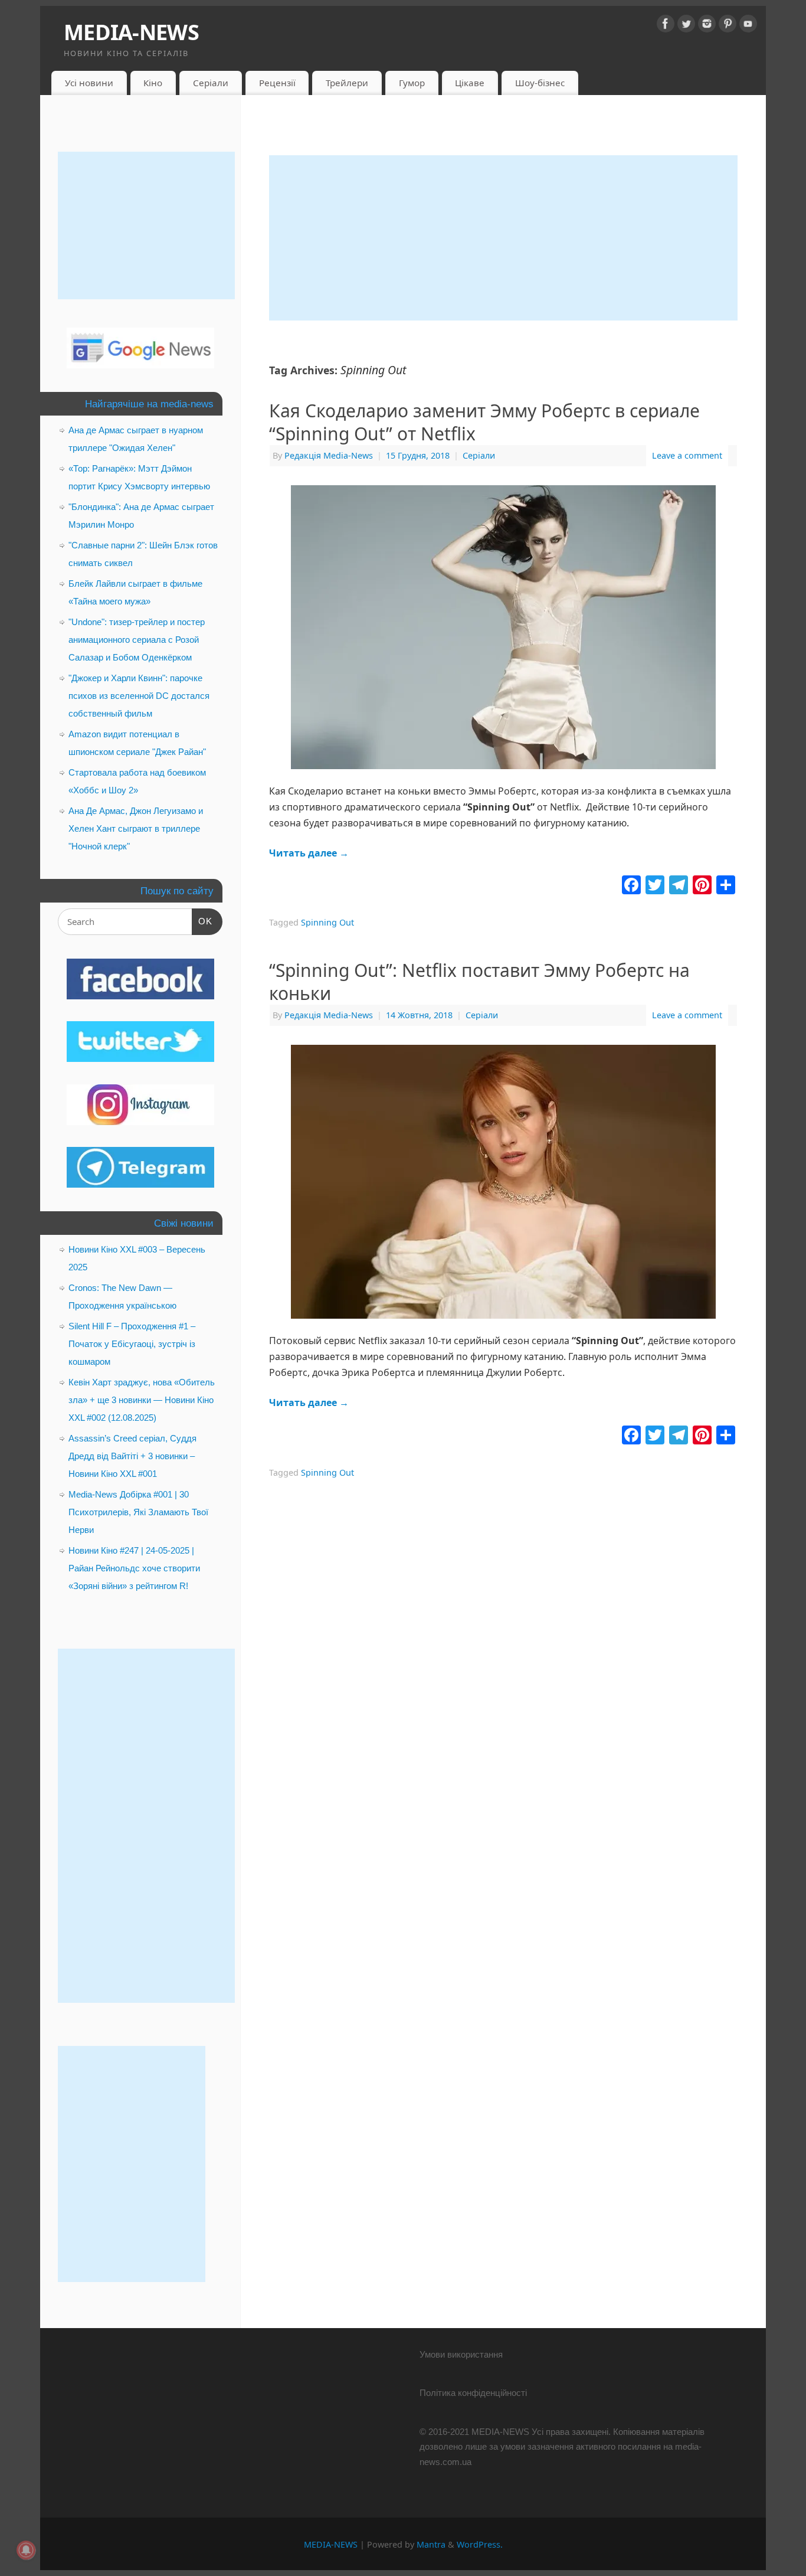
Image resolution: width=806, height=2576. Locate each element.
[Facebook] (666, 26)
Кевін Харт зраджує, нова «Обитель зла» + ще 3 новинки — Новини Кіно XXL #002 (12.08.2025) (142, 1400)
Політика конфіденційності (473, 2393)
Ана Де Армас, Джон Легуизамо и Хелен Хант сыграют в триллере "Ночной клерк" (136, 828)
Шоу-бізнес (540, 83)
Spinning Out (327, 922)
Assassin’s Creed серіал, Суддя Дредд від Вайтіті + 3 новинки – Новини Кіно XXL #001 (132, 1456)
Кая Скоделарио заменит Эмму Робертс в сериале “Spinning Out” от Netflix (484, 422)
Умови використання (461, 2354)
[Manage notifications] (26, 2550)
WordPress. (480, 2544)
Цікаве (470, 83)
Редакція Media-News (329, 455)
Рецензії (277, 83)
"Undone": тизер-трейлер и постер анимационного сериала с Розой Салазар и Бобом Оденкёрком (137, 640)
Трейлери (347, 83)
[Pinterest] (728, 26)
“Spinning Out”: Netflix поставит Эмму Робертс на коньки (479, 982)
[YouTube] (748, 26)
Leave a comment (687, 455)
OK (202, 921)
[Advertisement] (503, 238)
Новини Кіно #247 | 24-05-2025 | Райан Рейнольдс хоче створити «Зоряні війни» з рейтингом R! (134, 1568)
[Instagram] (707, 26)
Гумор (412, 83)
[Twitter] (686, 26)
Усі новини (89, 83)
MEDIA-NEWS (131, 32)
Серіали (211, 83)
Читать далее (309, 853)
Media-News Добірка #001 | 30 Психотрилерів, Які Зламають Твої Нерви (138, 1512)
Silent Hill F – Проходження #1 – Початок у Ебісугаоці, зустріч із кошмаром (132, 1344)
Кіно (153, 83)
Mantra (431, 2544)
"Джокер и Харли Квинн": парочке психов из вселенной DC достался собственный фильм (139, 696)
